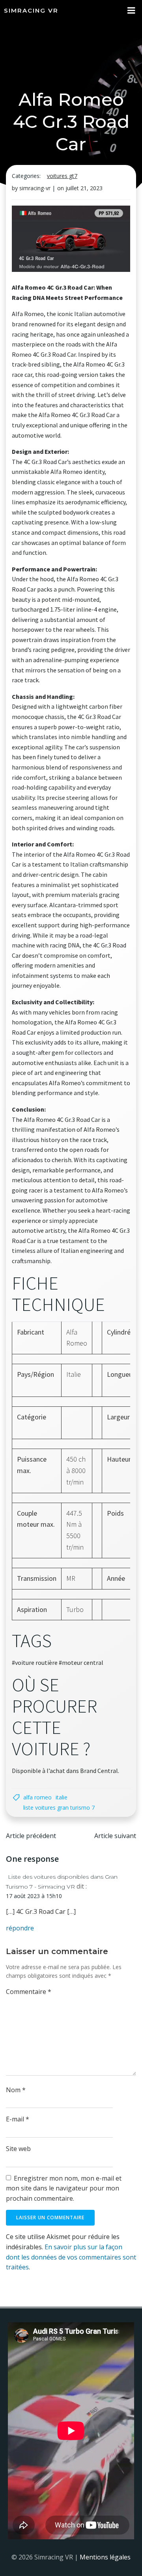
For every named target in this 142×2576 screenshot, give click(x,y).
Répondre (20, 1928)
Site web (18, 2149)
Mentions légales (105, 2557)
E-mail (18, 2119)
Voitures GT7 (62, 176)
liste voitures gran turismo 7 (59, 1808)
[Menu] (131, 11)
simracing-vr (35, 188)
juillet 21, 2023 (84, 188)
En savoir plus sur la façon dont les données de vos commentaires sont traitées (71, 2257)
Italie (62, 1797)
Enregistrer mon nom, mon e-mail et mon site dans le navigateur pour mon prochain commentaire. (64, 2188)
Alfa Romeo (37, 1797)
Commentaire (29, 1992)
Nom (16, 2090)
